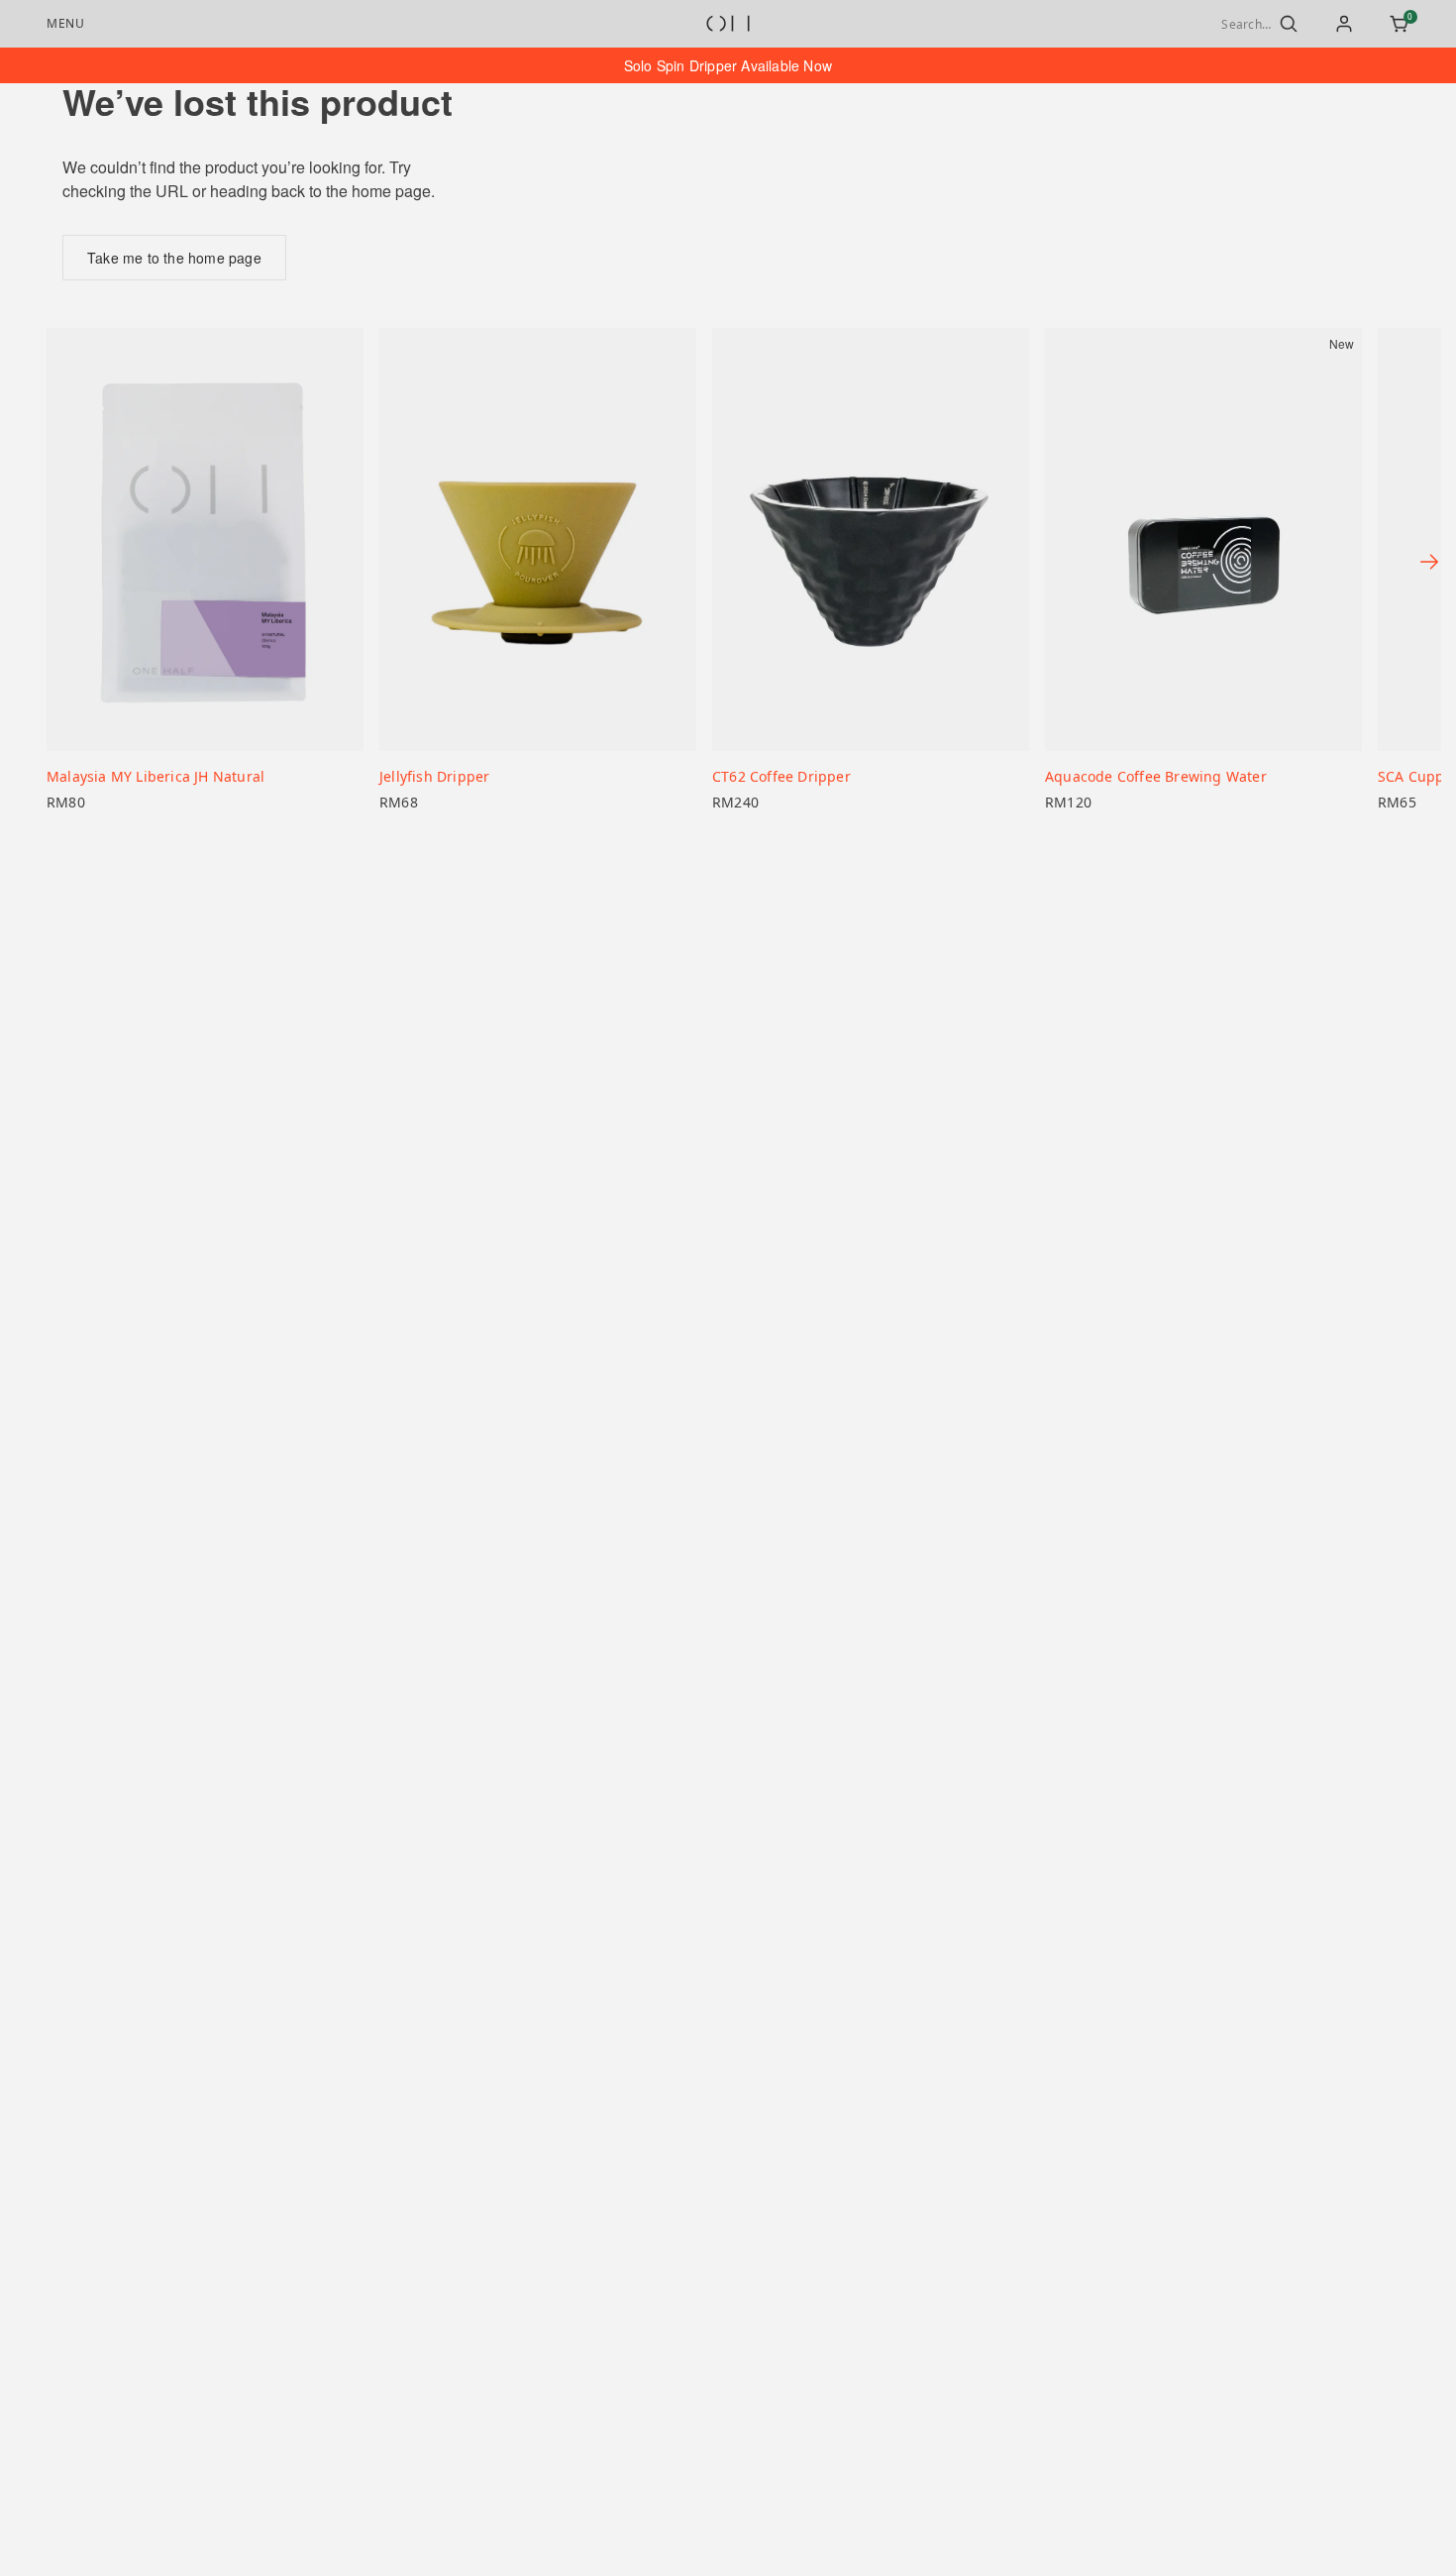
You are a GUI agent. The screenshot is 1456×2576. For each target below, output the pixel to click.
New (1342, 344)
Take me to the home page (174, 258)
